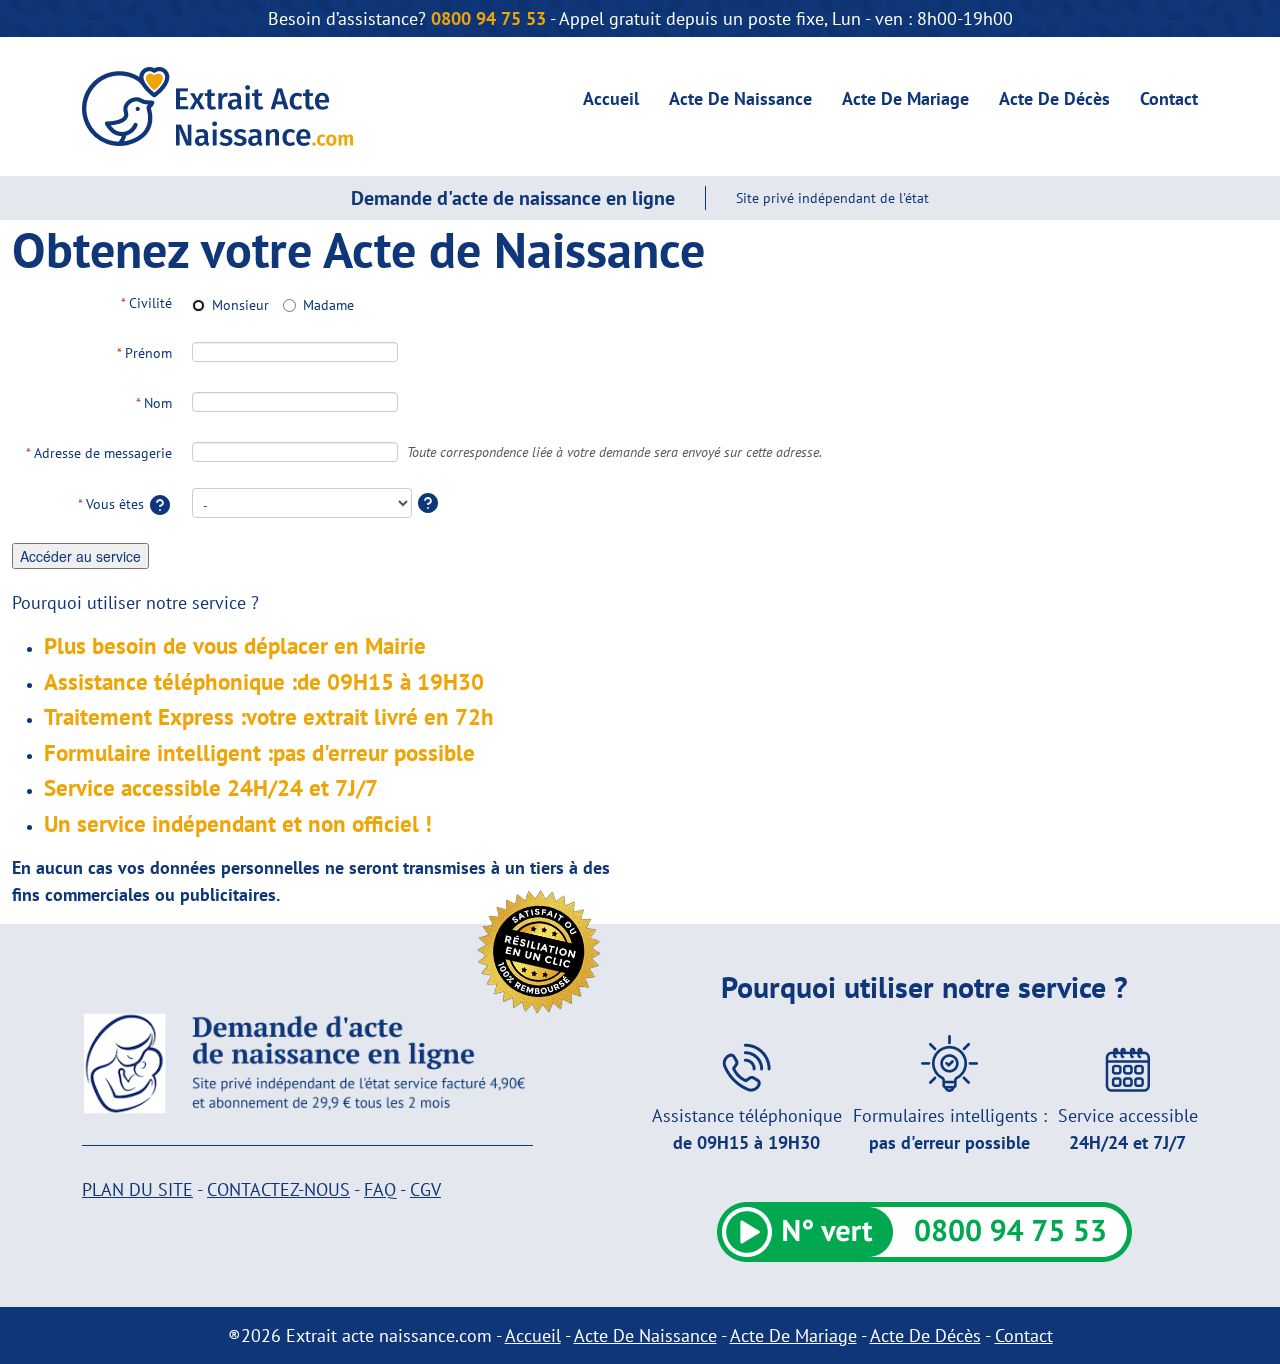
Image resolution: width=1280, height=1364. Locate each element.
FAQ (380, 1189)
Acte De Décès (1054, 98)
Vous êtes (113, 504)
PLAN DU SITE (137, 1189)
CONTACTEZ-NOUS (278, 1189)
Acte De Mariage (905, 98)
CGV (425, 1189)
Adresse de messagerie (99, 453)
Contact (1169, 98)
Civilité (146, 303)
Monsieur (240, 305)
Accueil (611, 98)
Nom (154, 403)
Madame (328, 305)
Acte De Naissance (740, 98)
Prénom (144, 353)
